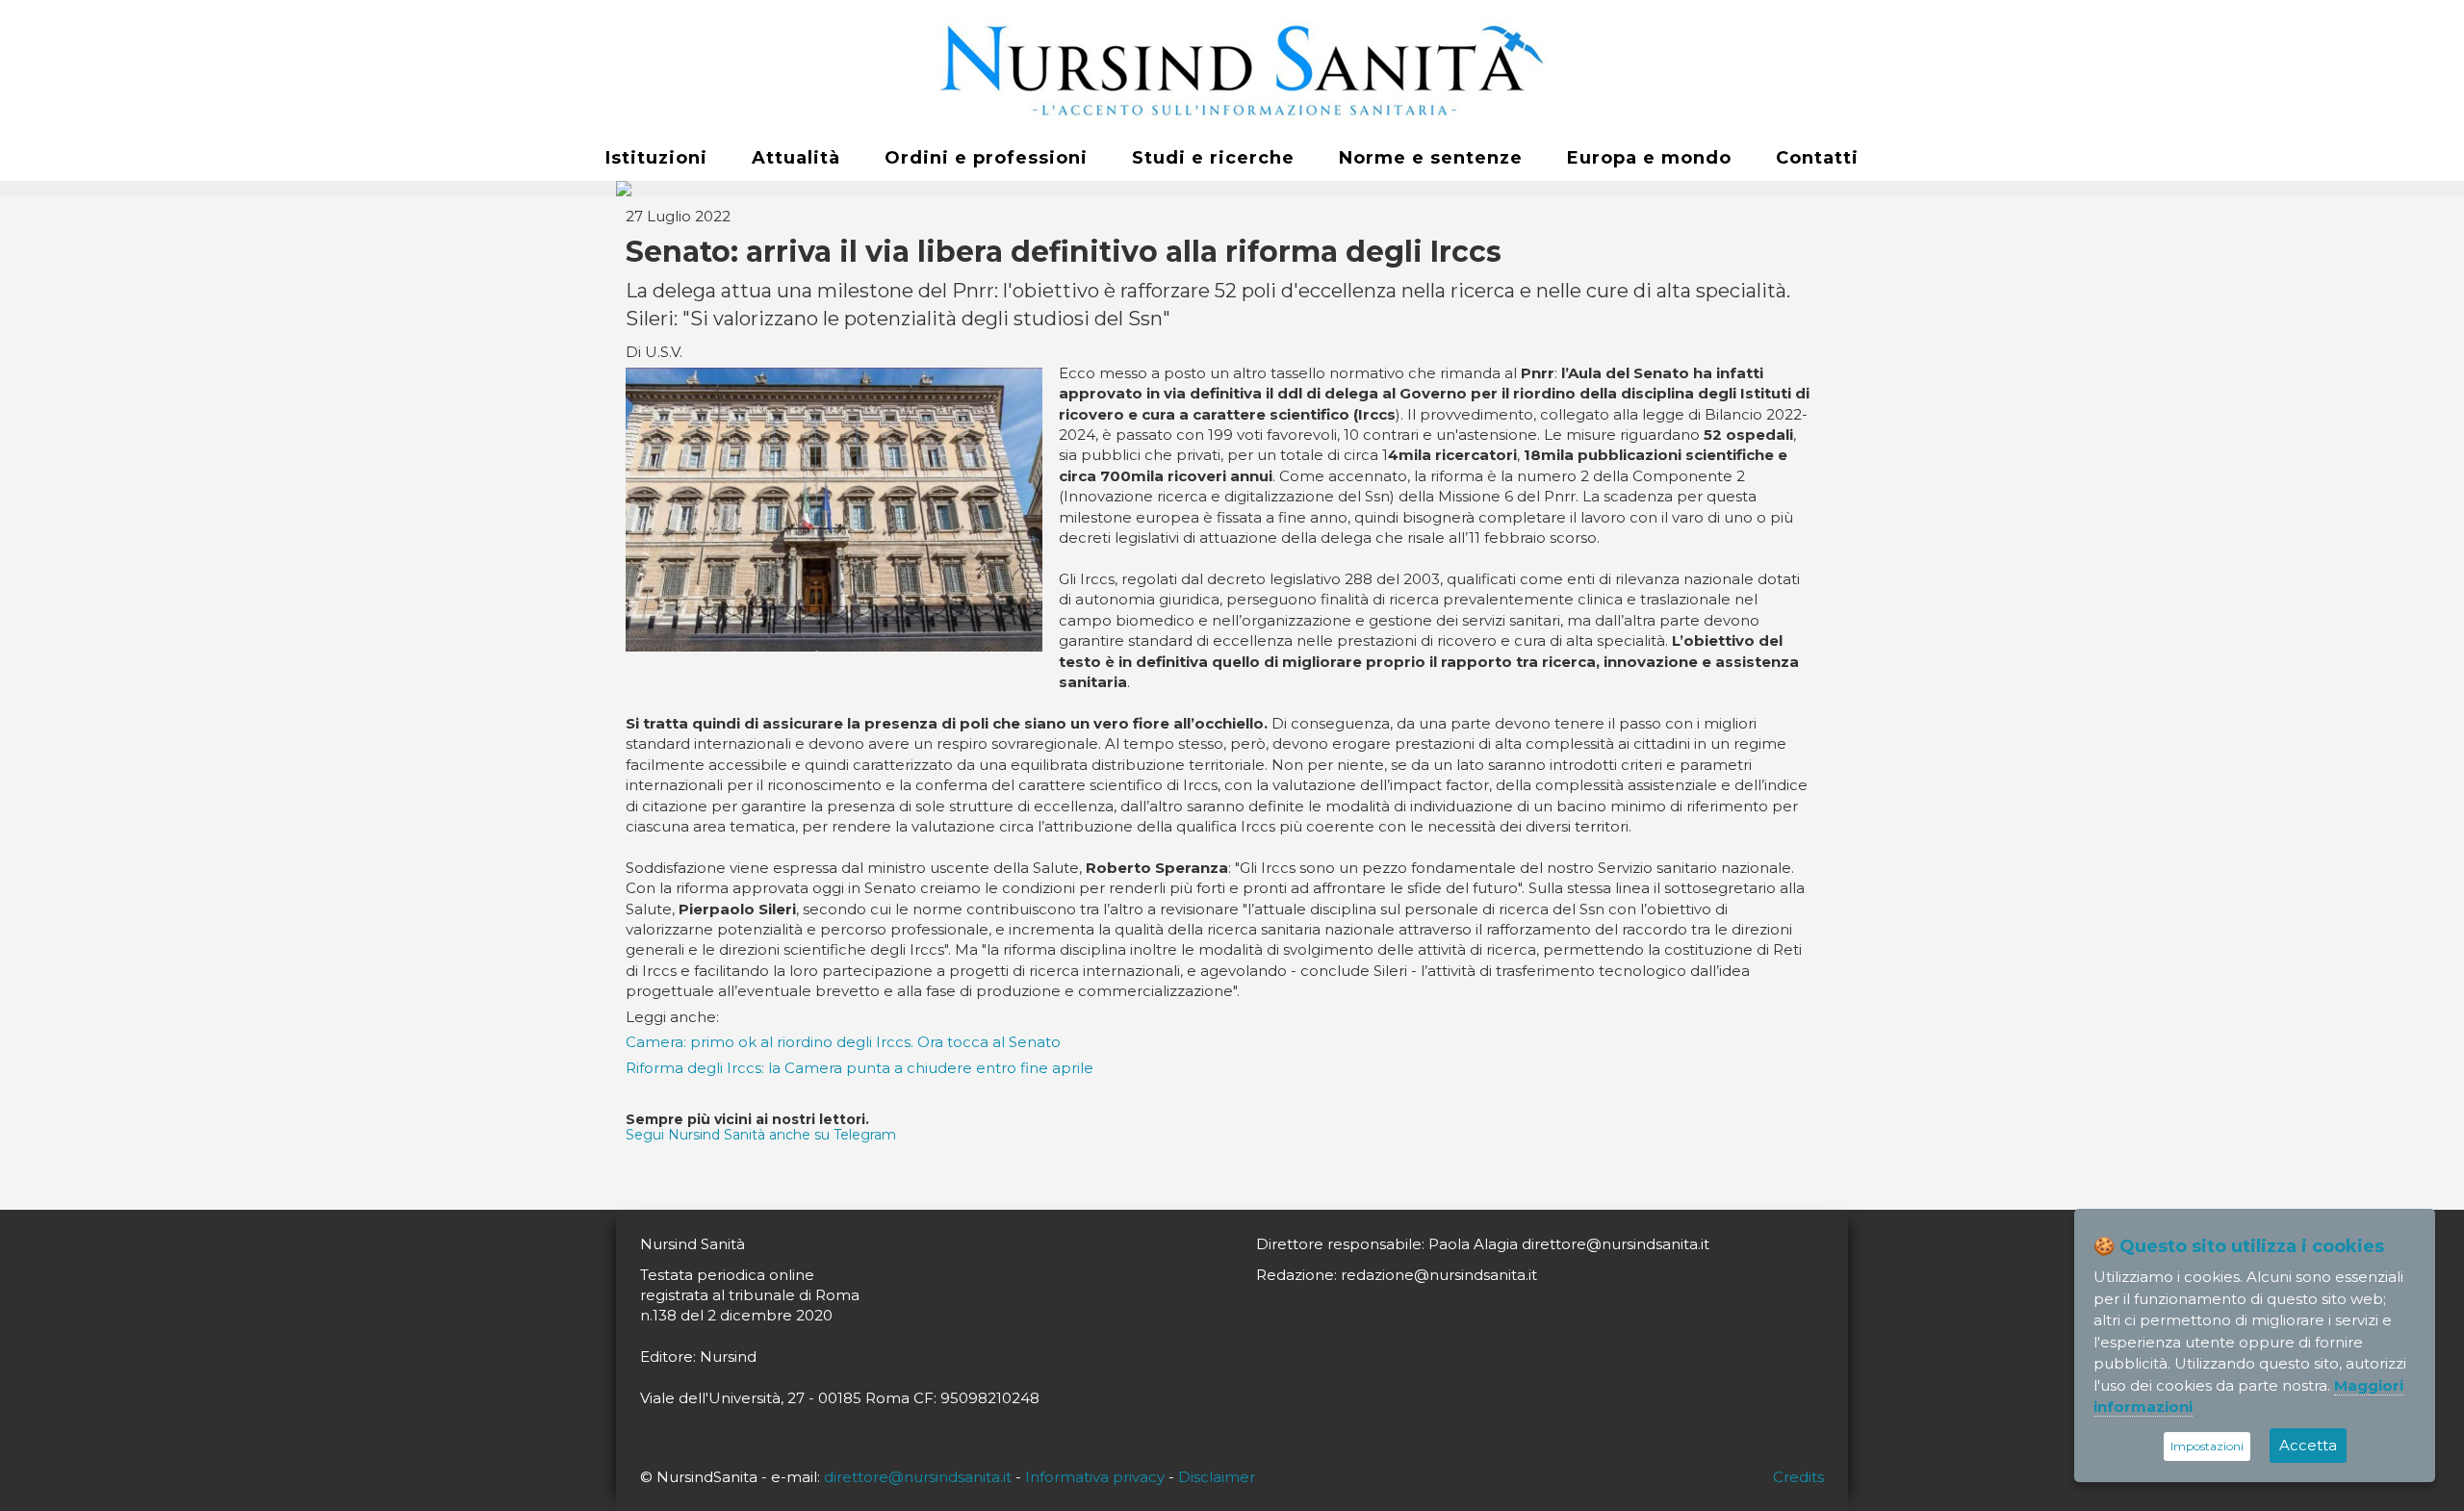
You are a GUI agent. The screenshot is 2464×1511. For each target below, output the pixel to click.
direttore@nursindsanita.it (918, 1477)
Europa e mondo (1649, 158)
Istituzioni (656, 158)
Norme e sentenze (1431, 158)
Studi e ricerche (1213, 158)
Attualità (796, 158)
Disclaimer (1217, 1477)
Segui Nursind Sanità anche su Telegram (761, 1135)
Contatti (1817, 158)
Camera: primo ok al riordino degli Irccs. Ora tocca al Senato (843, 1042)
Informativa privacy (1095, 1477)
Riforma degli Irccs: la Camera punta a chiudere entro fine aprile (860, 1068)
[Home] (1232, 68)
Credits (1798, 1477)
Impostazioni (2207, 1446)
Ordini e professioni (986, 158)
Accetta (2308, 1445)
